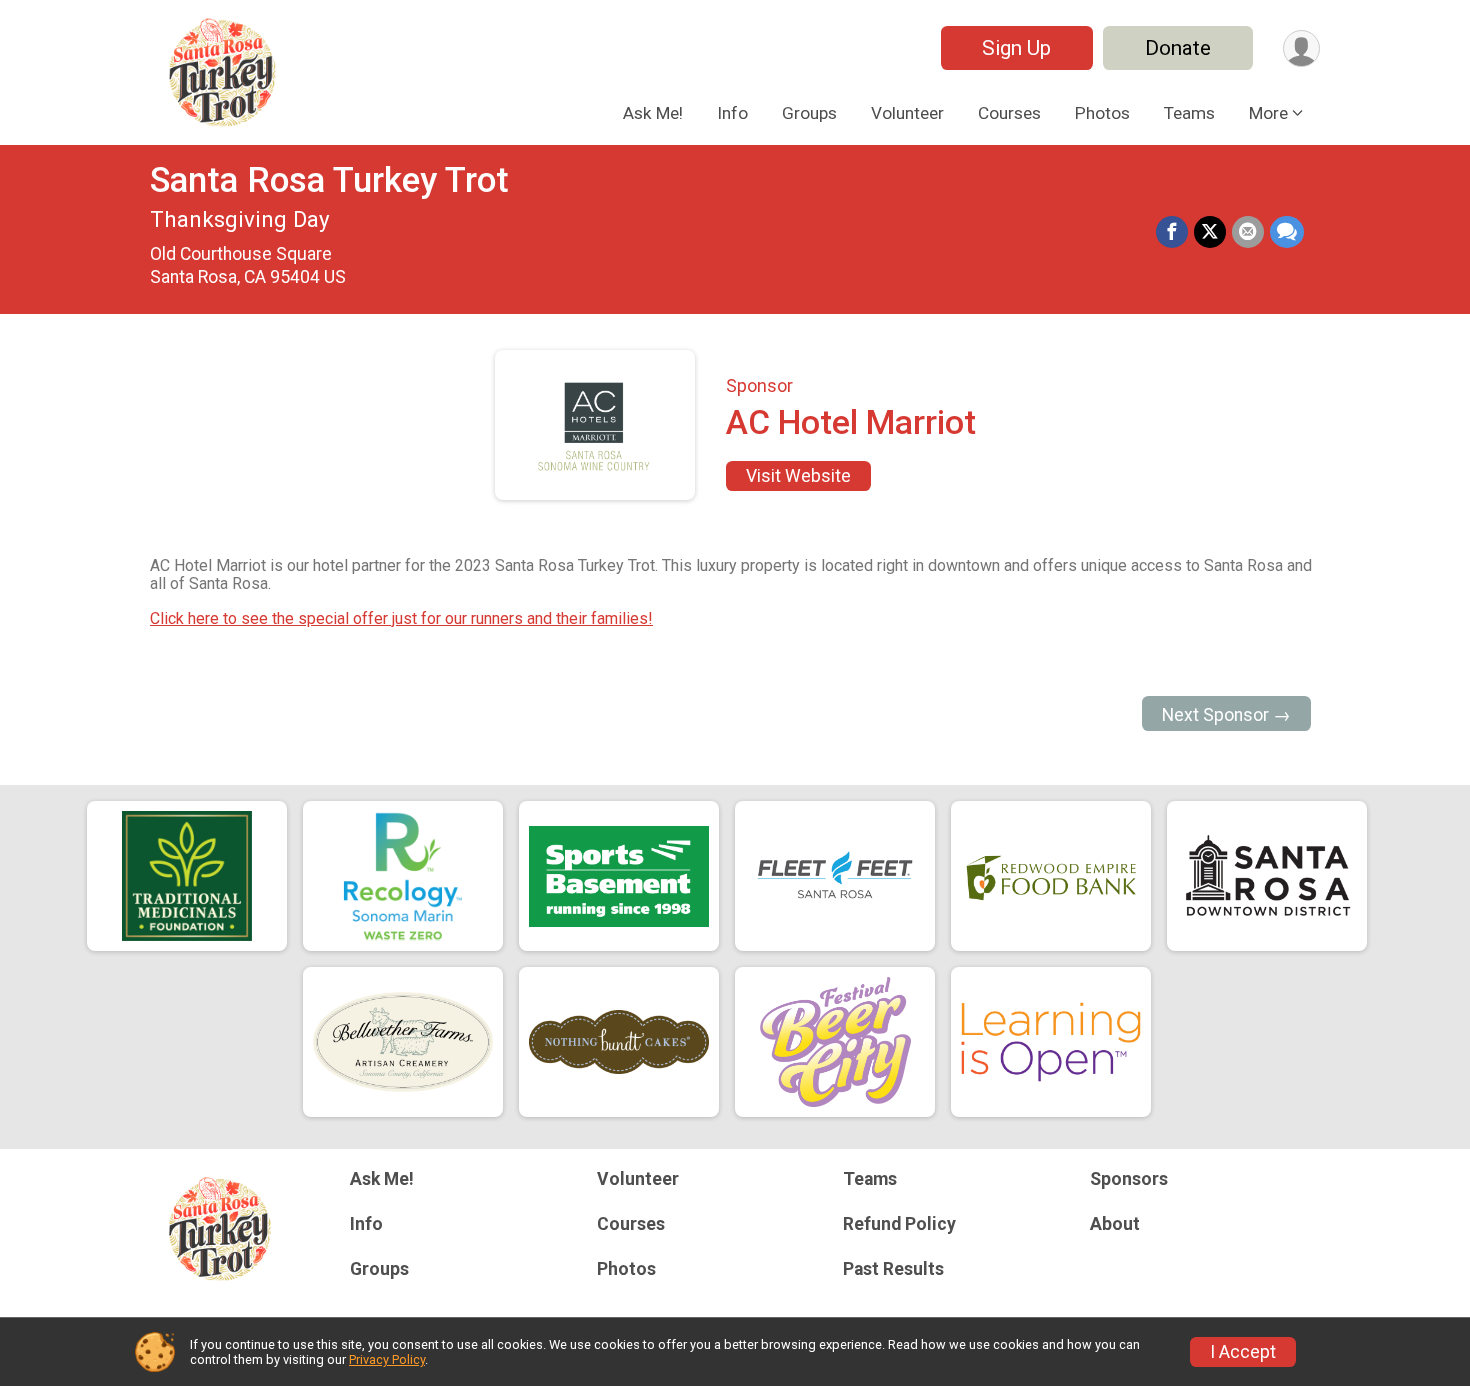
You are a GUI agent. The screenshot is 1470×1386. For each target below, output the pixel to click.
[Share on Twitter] (1210, 232)
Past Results (893, 1269)
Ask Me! (653, 113)
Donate (1178, 48)
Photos (1102, 113)
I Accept (1243, 1352)
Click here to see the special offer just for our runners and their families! (401, 618)
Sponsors (1129, 1179)
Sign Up (1016, 48)
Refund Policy (899, 1224)
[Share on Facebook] (1172, 232)
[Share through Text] (1287, 232)
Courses (1009, 113)
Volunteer (907, 113)
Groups (809, 113)
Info (732, 113)
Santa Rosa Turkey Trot (329, 180)
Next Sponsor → (1226, 715)
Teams (1189, 113)
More (1268, 113)
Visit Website (798, 476)
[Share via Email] (1248, 232)
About (1115, 1224)
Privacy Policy (387, 1359)
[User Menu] (1301, 48)
